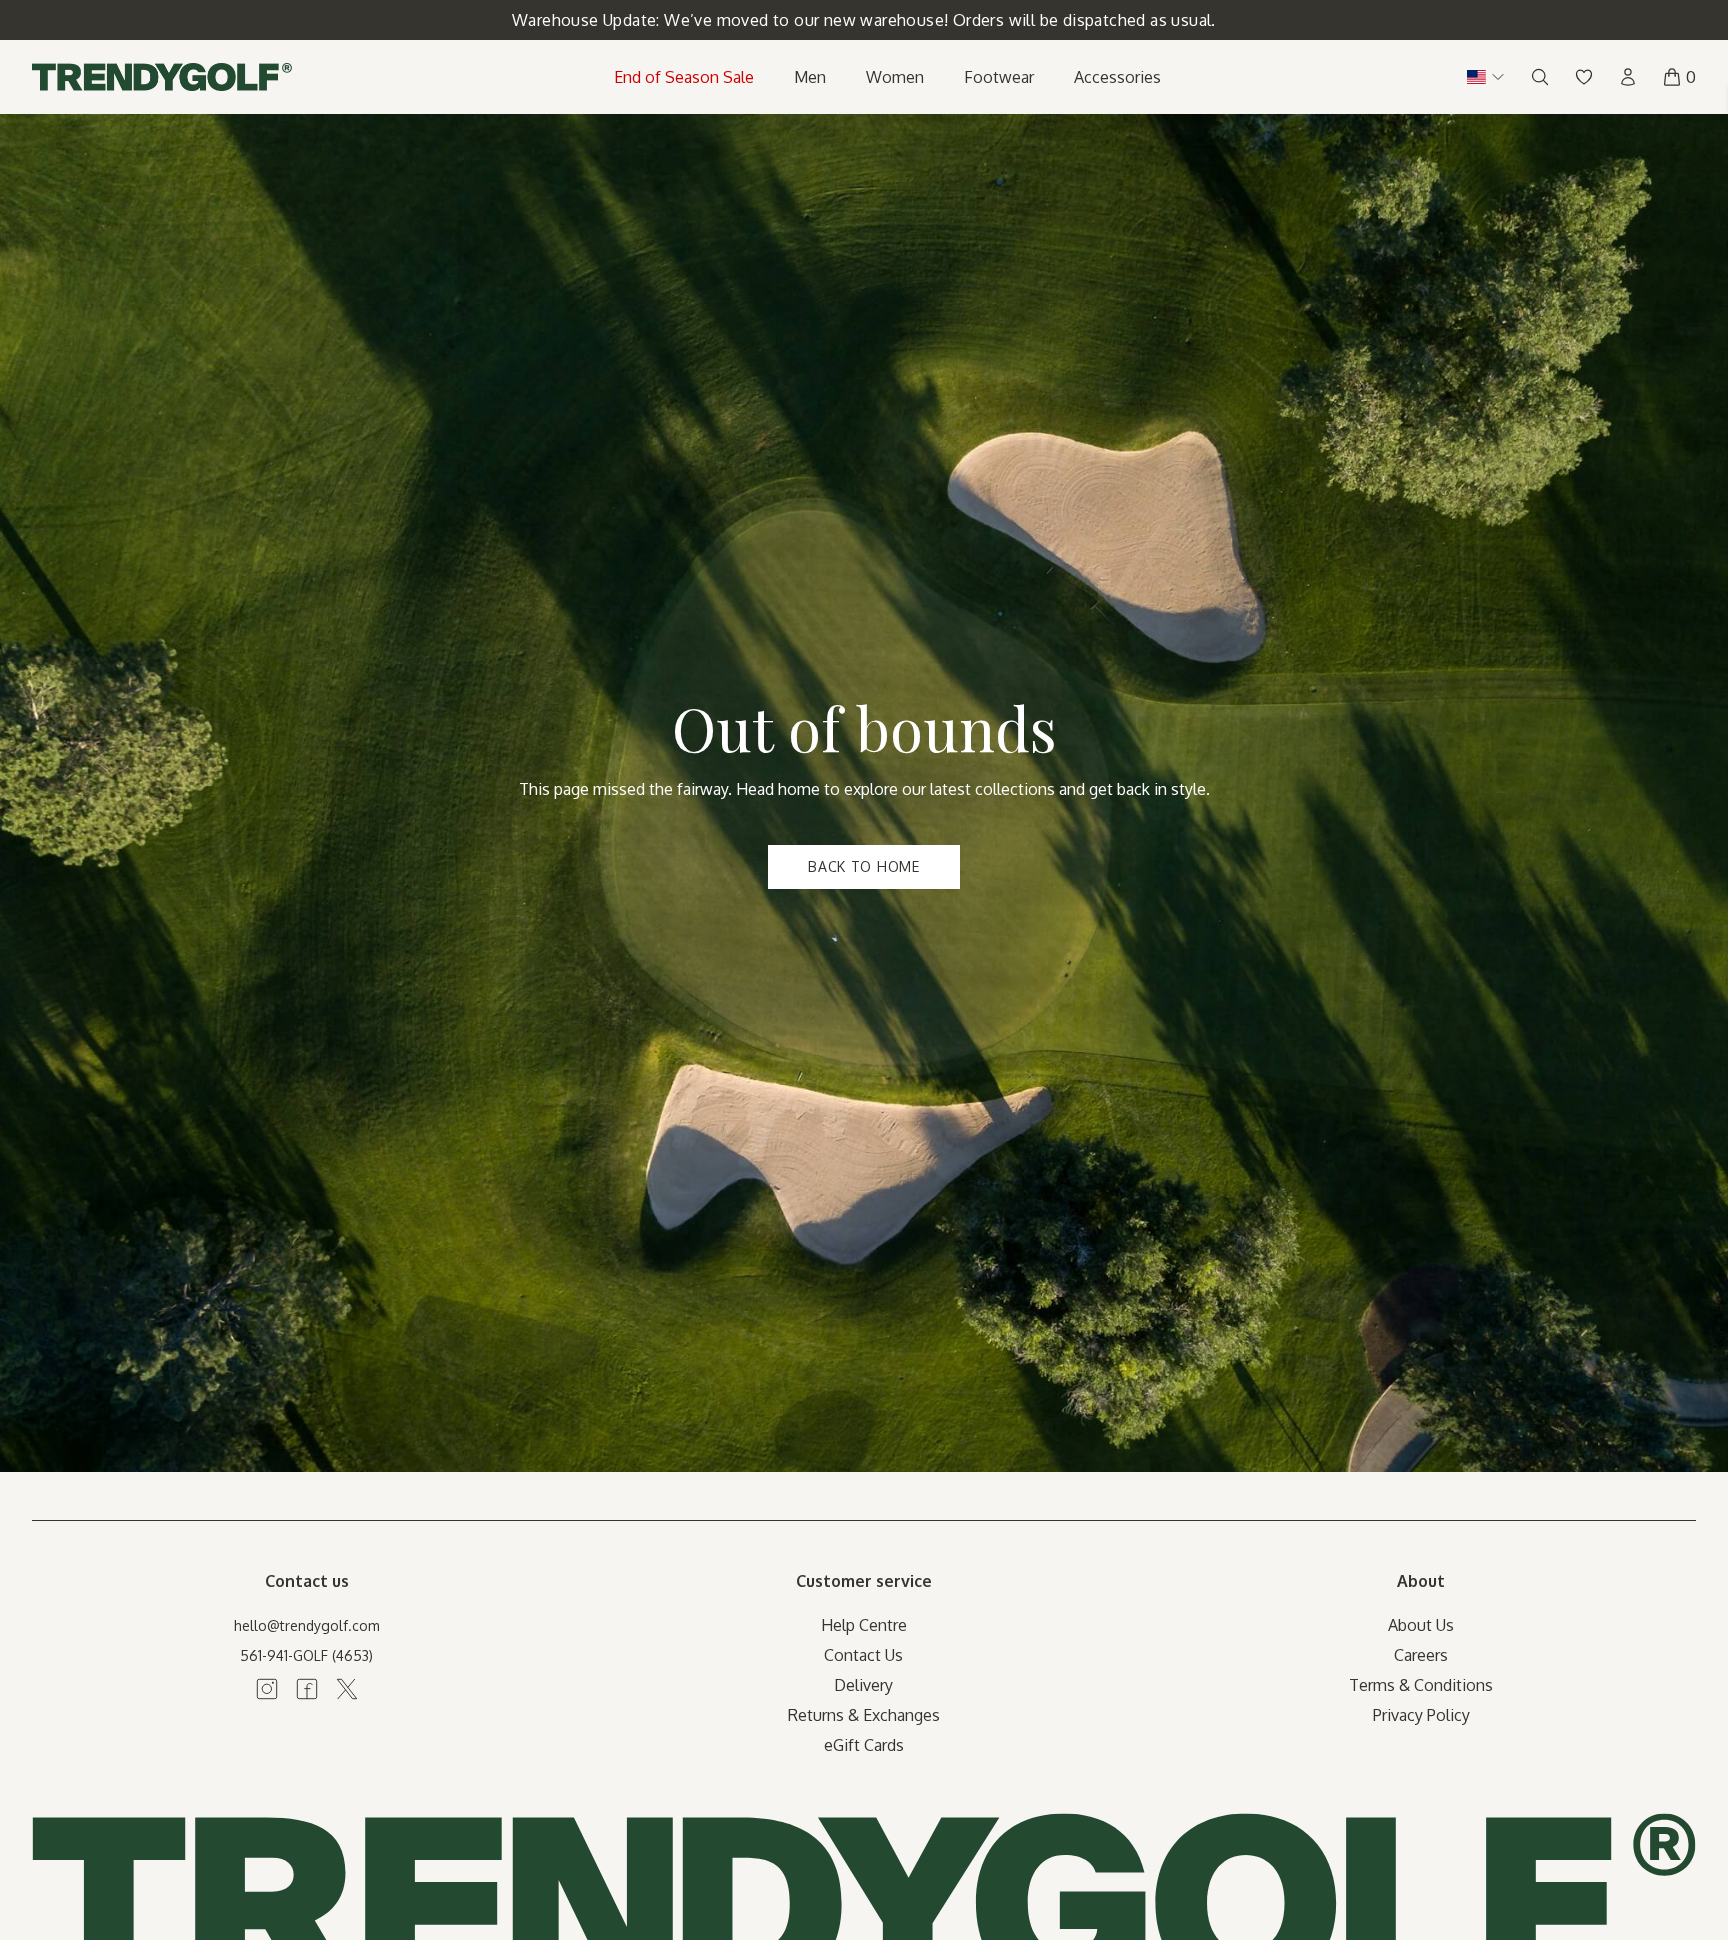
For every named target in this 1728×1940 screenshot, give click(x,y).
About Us (1421, 1625)
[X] (347, 1689)
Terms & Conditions (1421, 1685)
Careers (1421, 1655)
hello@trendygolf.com (307, 1625)
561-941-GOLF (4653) (306, 1655)
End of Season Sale (684, 77)
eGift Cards (864, 1745)
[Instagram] (267, 1689)
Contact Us (863, 1655)
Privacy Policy (1421, 1715)
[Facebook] (307, 1689)
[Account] (1628, 77)
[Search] (1540, 77)
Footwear (999, 77)
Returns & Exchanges (864, 1715)
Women (895, 77)
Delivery (863, 1685)
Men (810, 77)
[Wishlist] (1584, 77)
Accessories (1117, 77)
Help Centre (864, 1625)
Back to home (863, 866)
